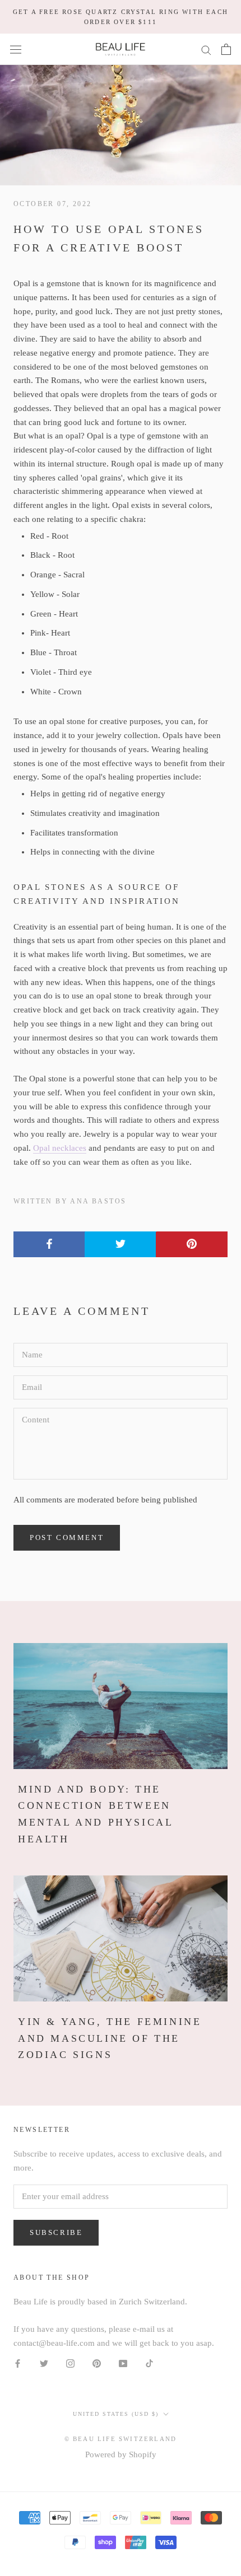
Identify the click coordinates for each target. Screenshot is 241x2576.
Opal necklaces (60, 1148)
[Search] (206, 50)
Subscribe (56, 2232)
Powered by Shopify (121, 2454)
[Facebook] (18, 2363)
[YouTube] (123, 2363)
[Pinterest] (97, 2363)
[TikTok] (149, 2363)
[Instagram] (70, 2363)
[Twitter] (44, 2363)
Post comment (67, 1537)
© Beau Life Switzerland (121, 2439)
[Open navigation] (16, 49)
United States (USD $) (116, 2414)
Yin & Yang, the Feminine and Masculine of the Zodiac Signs (110, 2038)
